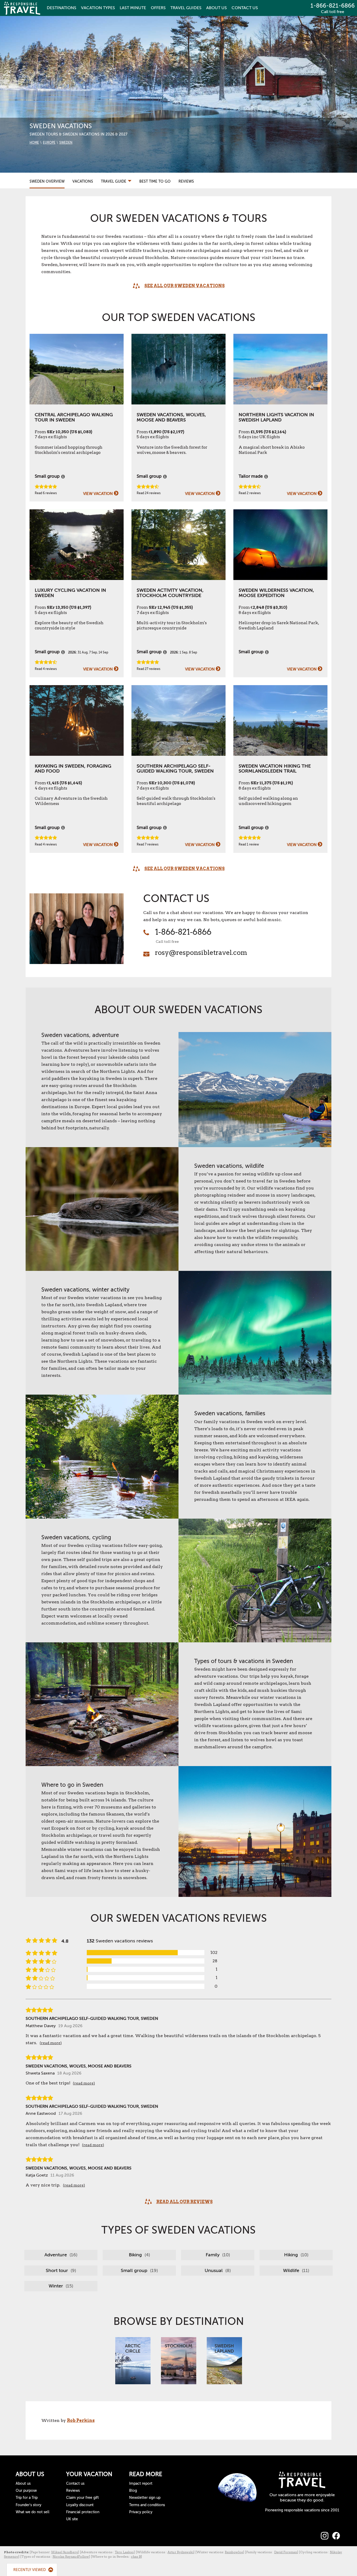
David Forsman (286, 2552)
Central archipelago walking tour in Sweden (74, 417)
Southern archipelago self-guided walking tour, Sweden (175, 769)
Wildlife (295, 2270)
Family (217, 2255)
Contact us (75, 2484)
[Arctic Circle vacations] (133, 2360)
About (217, 8)
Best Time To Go (155, 181)
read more (51, 2043)
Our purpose (26, 2491)
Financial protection (83, 2512)
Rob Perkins (81, 2420)
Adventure (60, 2255)
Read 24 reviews (149, 493)
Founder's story (28, 2505)
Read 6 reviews (46, 493)
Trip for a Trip (27, 2498)
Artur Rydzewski (180, 2552)
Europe (49, 143)
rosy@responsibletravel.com (201, 952)
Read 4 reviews (46, 669)
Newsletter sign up (145, 2498)
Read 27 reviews (148, 669)
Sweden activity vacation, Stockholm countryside (170, 593)
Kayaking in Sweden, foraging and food (73, 769)
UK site (72, 2519)
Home (34, 143)
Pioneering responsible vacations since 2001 (302, 2510)
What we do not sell (33, 2512)
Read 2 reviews (250, 493)
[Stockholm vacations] (179, 2360)
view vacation (98, 494)
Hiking (296, 2255)
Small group (139, 2270)
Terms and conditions (147, 2505)
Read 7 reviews (148, 844)
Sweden (66, 143)
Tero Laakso (124, 2552)
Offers (158, 8)
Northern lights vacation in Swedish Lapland (276, 417)
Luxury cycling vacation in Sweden (70, 593)
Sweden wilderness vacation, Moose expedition (276, 593)
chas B (136, 2557)
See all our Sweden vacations (185, 286)
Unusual (217, 2270)
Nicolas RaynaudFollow (71, 2557)
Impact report (141, 2484)
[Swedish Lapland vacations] (224, 2360)
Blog (133, 2491)
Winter (60, 2286)
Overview (47, 181)
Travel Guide (114, 181)
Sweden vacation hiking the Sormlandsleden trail (275, 769)
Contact (245, 8)
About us (23, 2484)
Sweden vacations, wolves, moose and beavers (171, 417)
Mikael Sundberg (65, 2552)
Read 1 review (249, 844)
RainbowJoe (234, 2552)
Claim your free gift (82, 2498)
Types (98, 8)
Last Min (133, 8)
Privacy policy (141, 2512)
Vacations (83, 181)
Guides (186, 8)
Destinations (62, 8)
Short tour (60, 2270)
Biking (139, 2255)
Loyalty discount (80, 2505)
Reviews (186, 181)
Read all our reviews (185, 2202)
